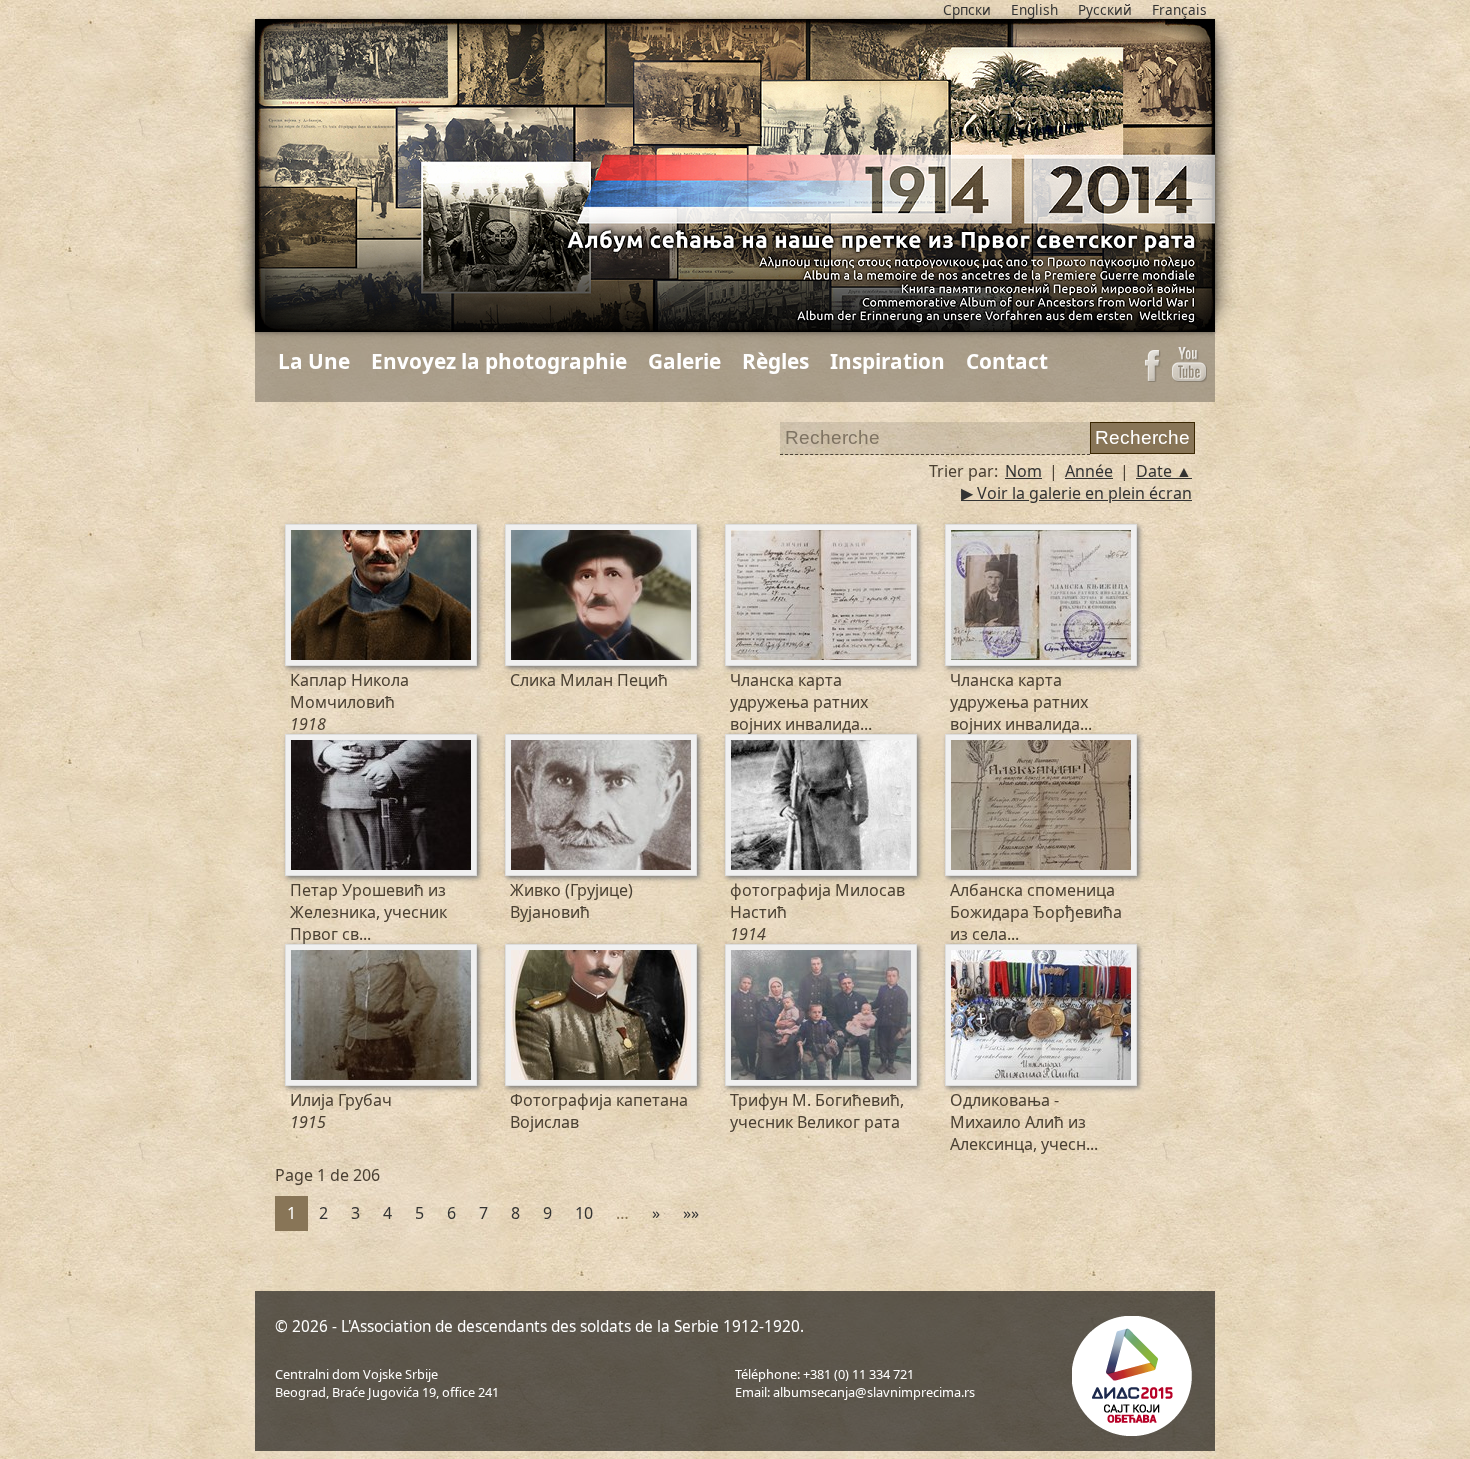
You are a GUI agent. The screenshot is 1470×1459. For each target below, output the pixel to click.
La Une (314, 361)
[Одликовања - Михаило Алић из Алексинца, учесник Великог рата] (963, 960)
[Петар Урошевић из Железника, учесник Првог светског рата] (303, 750)
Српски (967, 9)
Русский (1105, 9)
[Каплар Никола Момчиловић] (303, 540)
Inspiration (887, 361)
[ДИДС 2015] (1129, 1378)
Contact (1007, 361)
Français (1179, 9)
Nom (1023, 471)
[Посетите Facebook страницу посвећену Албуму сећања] (1152, 376)
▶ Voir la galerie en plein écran (1076, 493)
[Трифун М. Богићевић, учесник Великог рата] (743, 960)
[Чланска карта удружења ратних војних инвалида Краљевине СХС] (743, 540)
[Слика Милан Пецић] (523, 540)
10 (584, 1213)
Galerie (684, 361)
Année (1089, 471)
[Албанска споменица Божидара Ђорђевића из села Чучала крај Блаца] (963, 750)
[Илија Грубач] (303, 960)
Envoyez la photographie (499, 361)
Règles (775, 361)
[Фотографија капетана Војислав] (523, 960)
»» (691, 1213)
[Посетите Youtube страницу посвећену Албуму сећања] (1189, 376)
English (1034, 9)
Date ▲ (1164, 471)
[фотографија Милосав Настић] (743, 750)
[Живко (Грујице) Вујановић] (523, 750)
